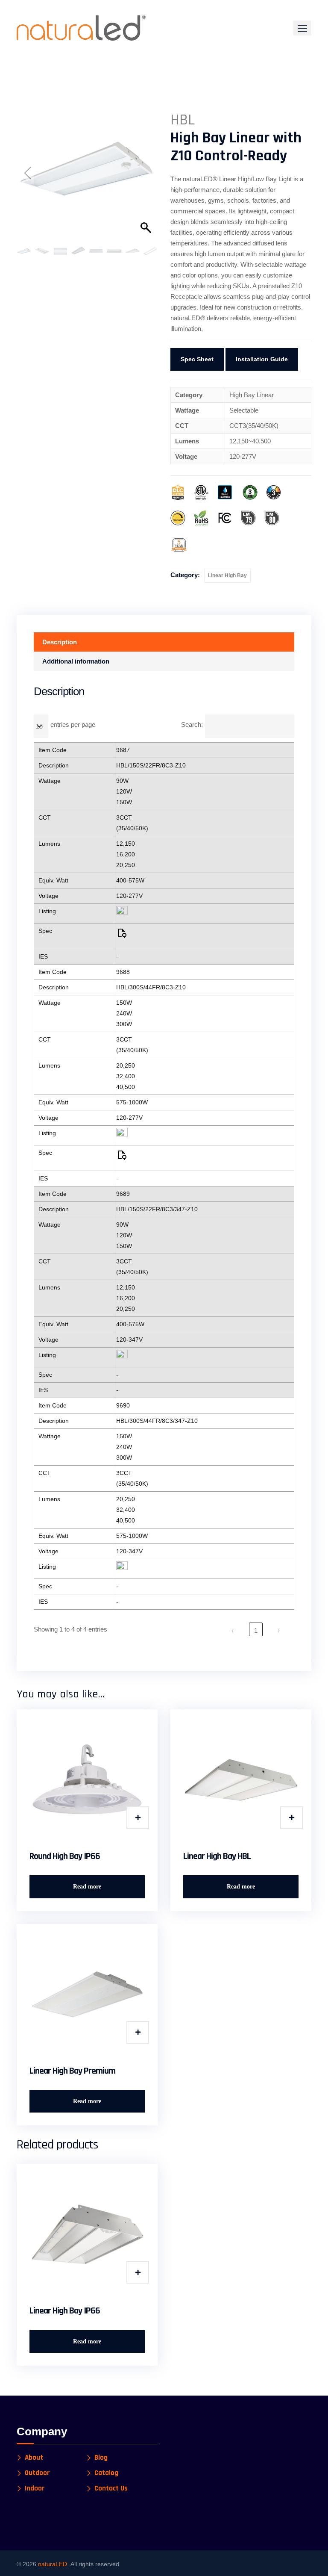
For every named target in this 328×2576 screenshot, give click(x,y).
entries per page (73, 724)
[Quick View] (138, 1818)
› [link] (279, 1630)
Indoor (35, 2489)
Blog (101, 2458)
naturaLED (53, 2564)
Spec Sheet (197, 359)
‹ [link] (233, 1630)
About (34, 2458)
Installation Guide (262, 359)
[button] (302, 28)
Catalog (106, 2473)
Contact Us (111, 2489)
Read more (87, 1887)
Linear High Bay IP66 (65, 2311)
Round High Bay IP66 (65, 1856)
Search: (192, 724)
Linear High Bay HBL (217, 1856)
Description (60, 642)
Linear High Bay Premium (72, 2071)
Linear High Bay (227, 575)
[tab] (164, 642)
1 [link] (256, 1630)
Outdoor (37, 2473)
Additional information (76, 661)
